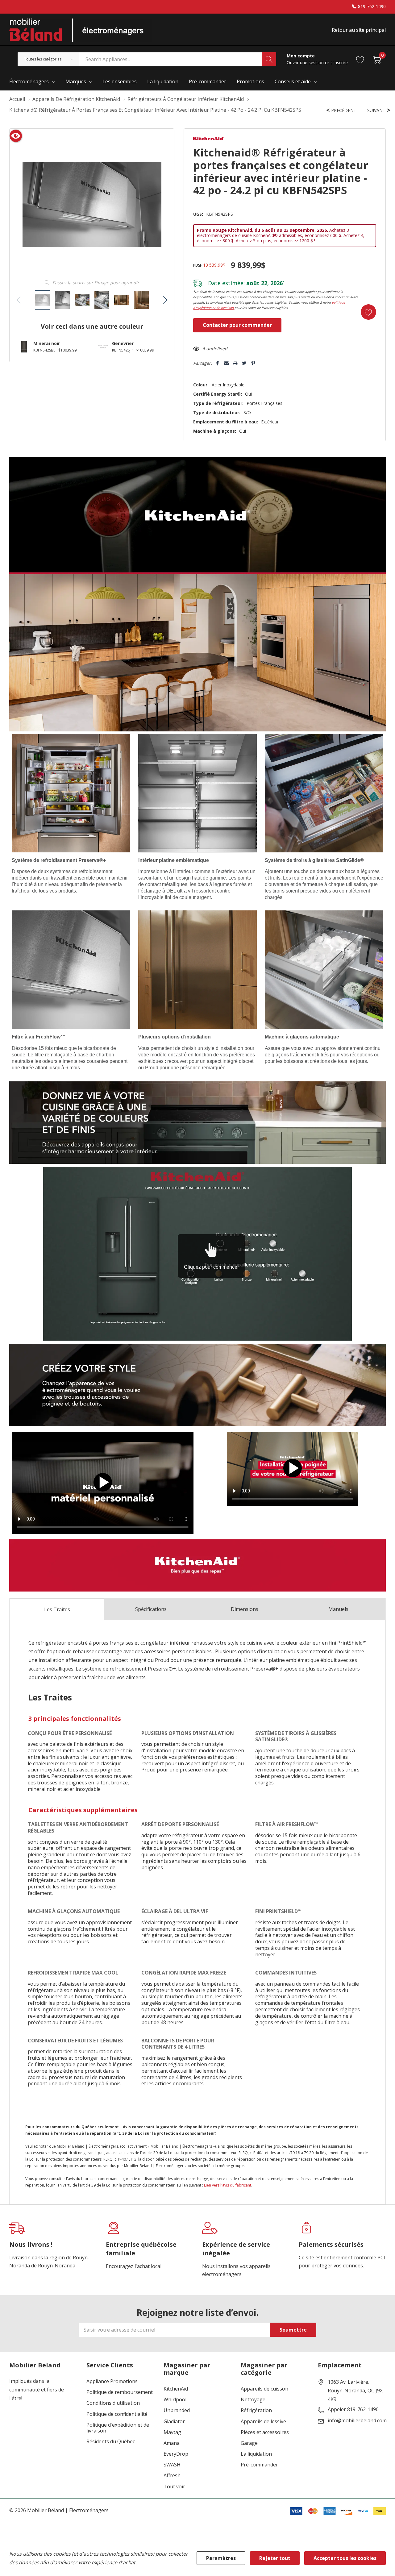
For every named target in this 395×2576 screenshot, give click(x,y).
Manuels (338, 1609)
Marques (76, 81)
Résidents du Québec (111, 2442)
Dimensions (245, 1609)
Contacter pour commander (237, 325)
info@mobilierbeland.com (357, 2421)
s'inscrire (339, 62)
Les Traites (57, 1609)
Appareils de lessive (263, 2422)
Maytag (172, 2432)
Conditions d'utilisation (113, 2403)
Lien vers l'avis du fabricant (228, 2185)
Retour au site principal (359, 30)
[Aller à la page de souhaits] (360, 59)
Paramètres (221, 2558)
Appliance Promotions (112, 2381)
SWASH (172, 2465)
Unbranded (177, 2410)
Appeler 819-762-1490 (353, 2410)
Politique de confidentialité (117, 2414)
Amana (172, 2443)
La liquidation (256, 2454)
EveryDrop (176, 2454)
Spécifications (151, 1609)
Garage (249, 2443)
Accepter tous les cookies (345, 2558)
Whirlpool (175, 2400)
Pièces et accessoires (265, 2432)
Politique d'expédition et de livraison (118, 2428)
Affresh (172, 2476)
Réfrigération (256, 2410)
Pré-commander (259, 2465)
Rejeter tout (275, 2558)
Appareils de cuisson (264, 2389)
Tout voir (174, 2487)
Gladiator (174, 2422)
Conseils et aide (293, 81)
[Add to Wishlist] (368, 312)
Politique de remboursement (120, 2392)
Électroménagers (29, 81)
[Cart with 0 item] (377, 59)
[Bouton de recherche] (269, 59)
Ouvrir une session (306, 62)
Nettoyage (253, 2400)
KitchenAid (176, 2389)
